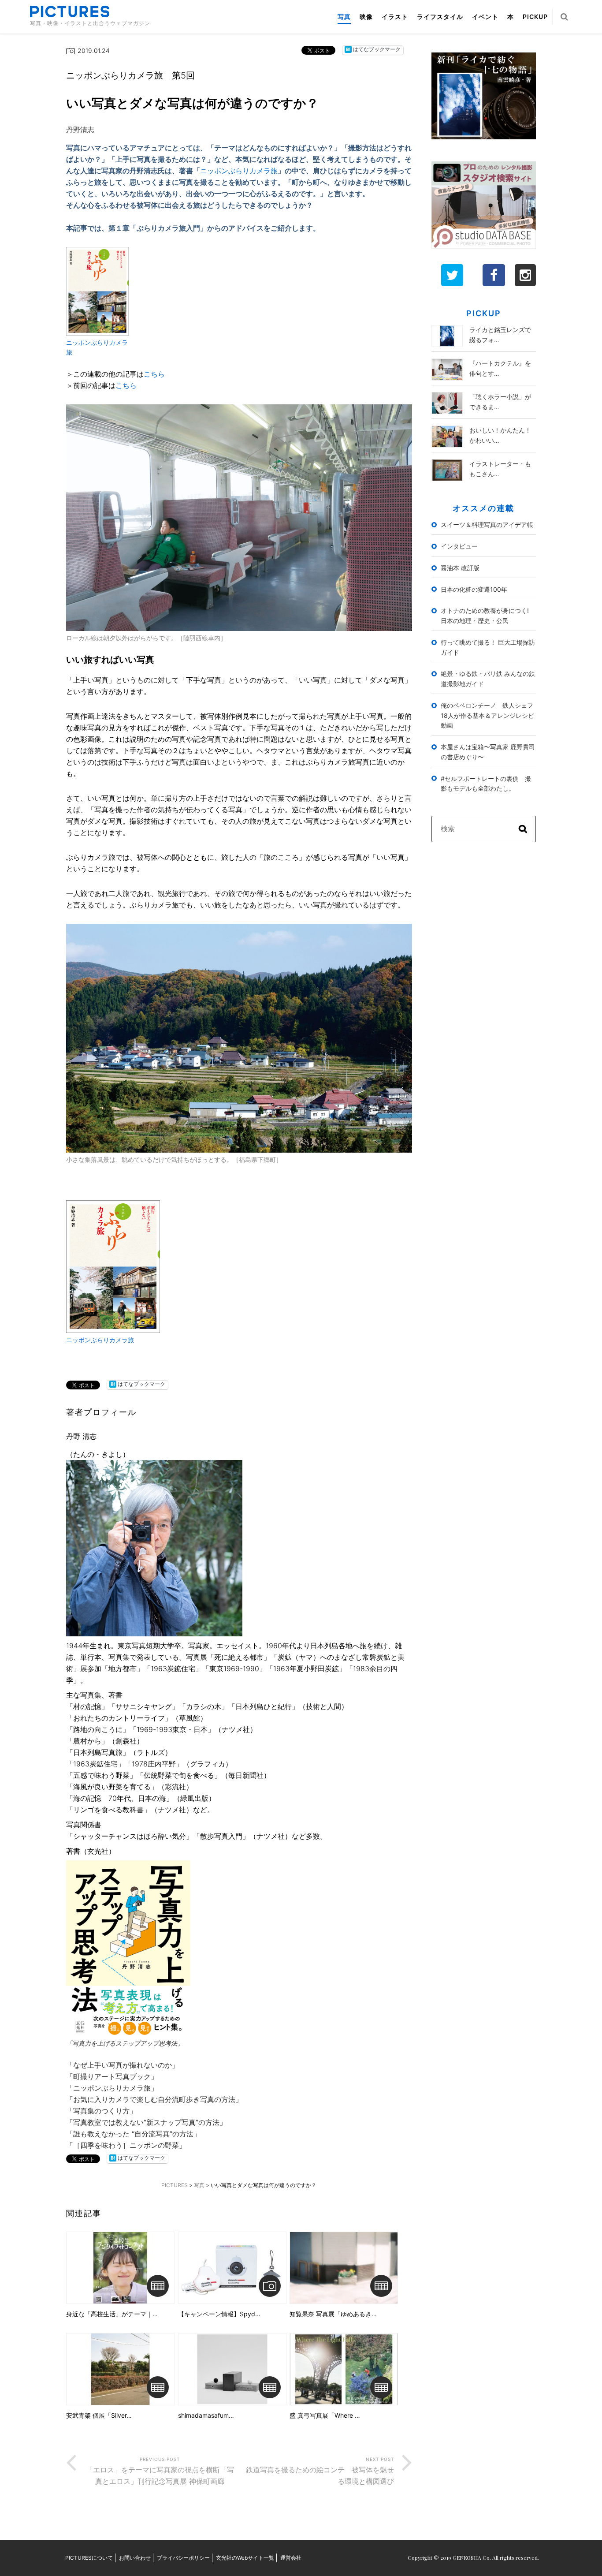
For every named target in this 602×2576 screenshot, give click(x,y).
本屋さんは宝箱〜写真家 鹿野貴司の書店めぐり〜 (488, 752)
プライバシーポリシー (183, 2558)
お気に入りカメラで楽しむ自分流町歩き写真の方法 (154, 2099)
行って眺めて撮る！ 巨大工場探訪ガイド (488, 647)
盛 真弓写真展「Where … (325, 2415)
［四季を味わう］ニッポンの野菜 (126, 2145)
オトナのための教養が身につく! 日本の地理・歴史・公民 (488, 616)
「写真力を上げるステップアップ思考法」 (125, 2043)
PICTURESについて (89, 2558)
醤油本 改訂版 (460, 568)
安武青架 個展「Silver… (99, 2415)
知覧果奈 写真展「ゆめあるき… (333, 2314)
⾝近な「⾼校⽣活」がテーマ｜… (112, 2314)
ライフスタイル (440, 17)
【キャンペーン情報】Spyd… (219, 2314)
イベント (485, 17)
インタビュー (459, 546)
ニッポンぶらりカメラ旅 (239, 171)
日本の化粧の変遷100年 (474, 589)
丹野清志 (80, 130)
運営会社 (291, 2558)
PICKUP (535, 17)
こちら (154, 374)
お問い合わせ (135, 2558)
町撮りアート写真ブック (112, 2076)
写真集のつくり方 (101, 2111)
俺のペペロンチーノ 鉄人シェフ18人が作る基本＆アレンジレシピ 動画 (488, 715)
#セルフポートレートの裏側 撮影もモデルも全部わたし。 (486, 784)
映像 (366, 17)
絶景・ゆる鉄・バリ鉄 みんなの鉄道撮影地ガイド (488, 679)
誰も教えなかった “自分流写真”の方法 (133, 2134)
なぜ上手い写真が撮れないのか (123, 2065)
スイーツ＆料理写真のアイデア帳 (487, 525)
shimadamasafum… (206, 2415)
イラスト (395, 17)
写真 (344, 17)
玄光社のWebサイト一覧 (245, 2558)
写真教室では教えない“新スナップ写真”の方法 (146, 2122)
